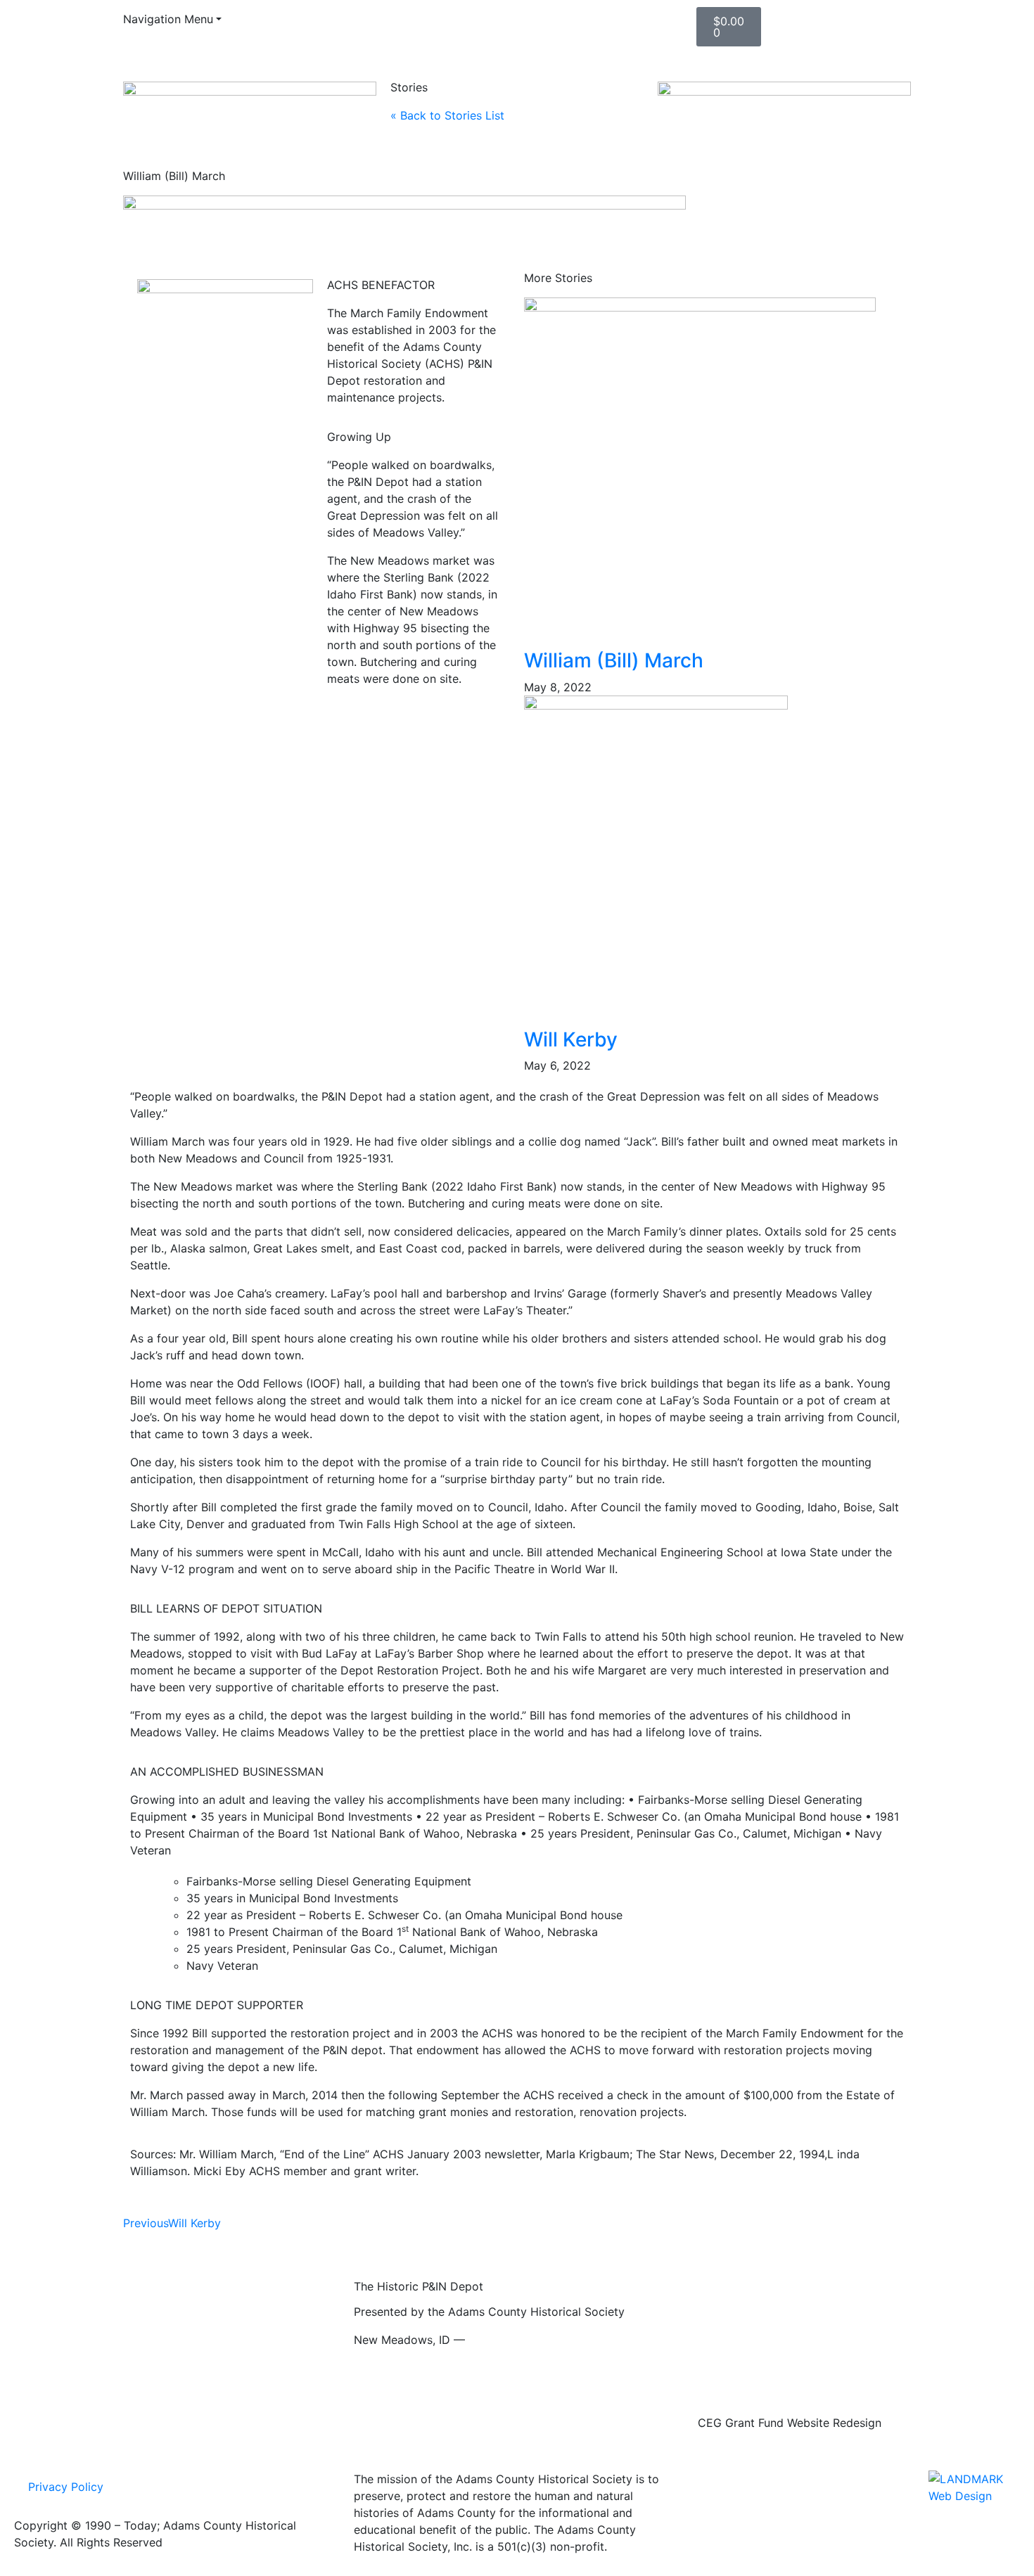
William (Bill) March (614, 660)
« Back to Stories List (447, 115)
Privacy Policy (66, 2487)
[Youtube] (408, 25)
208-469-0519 (508, 2340)
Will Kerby (571, 1039)
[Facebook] (369, 25)
